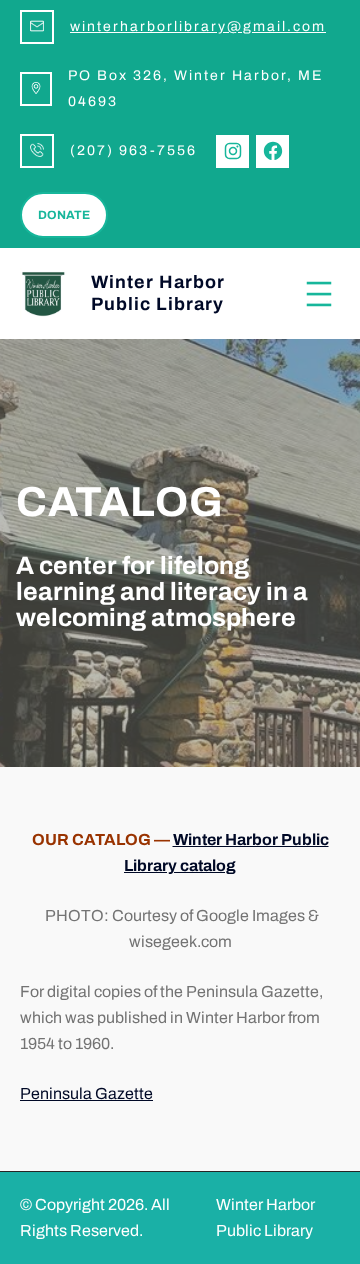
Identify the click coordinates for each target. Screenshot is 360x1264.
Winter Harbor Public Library (158, 293)
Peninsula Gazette (86, 1093)
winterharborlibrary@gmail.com (198, 26)
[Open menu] (319, 294)
